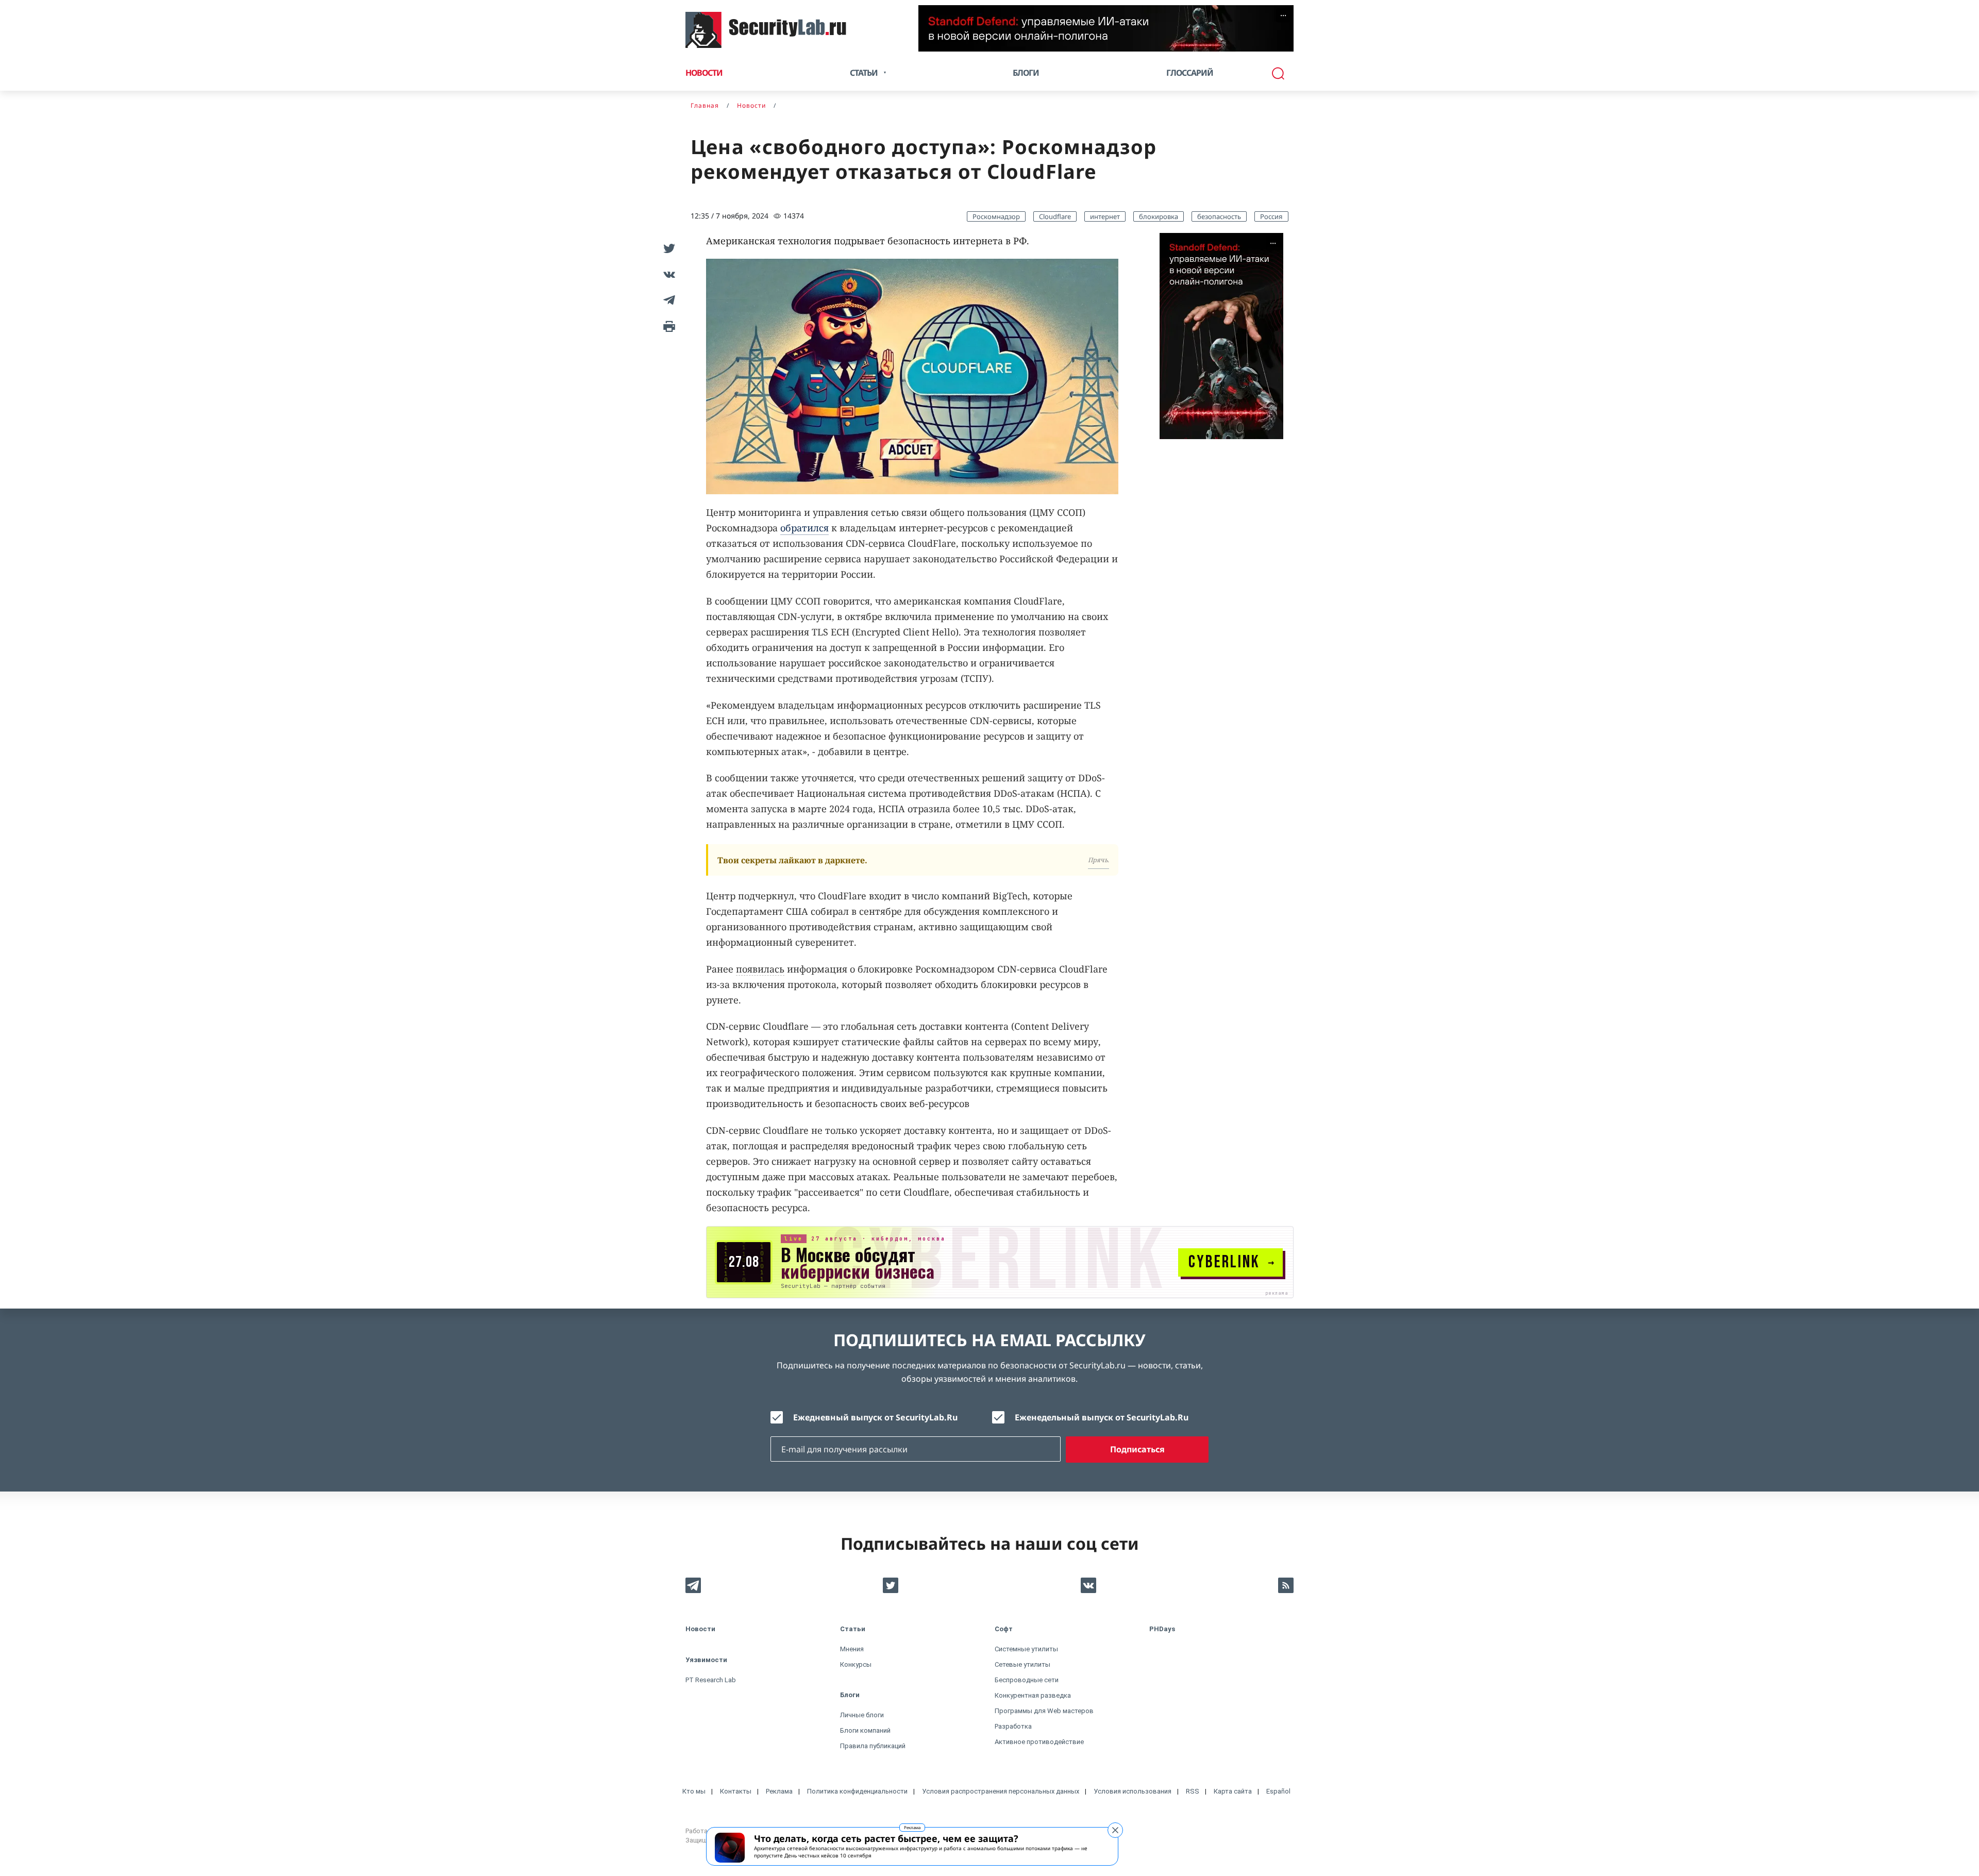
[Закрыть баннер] (1115, 1830)
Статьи (853, 1629)
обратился (804, 528)
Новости (704, 73)
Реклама (912, 1827)
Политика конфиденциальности (857, 1791)
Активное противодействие (1039, 1742)
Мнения (852, 1649)
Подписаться (1137, 1449)
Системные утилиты (1026, 1649)
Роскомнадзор (996, 216)
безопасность (1219, 216)
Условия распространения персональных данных (1001, 1791)
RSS (1193, 1791)
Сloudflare (1055, 216)
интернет (1105, 216)
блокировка (1159, 216)
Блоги (1026, 73)
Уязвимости (706, 1660)
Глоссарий (1190, 73)
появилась (760, 969)
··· (1283, 15)
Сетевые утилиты (1022, 1664)
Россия (1271, 216)
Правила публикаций (873, 1746)
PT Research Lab (711, 1680)
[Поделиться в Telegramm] (667, 300)
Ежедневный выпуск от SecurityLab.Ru (875, 1417)
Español (1278, 1791)
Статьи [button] (864, 73)
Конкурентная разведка (1033, 1695)
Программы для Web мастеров (1044, 1711)
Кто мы (694, 1791)
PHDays (1162, 1629)
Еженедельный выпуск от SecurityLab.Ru (1102, 1417)
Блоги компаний (865, 1730)
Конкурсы (856, 1664)
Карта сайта (1233, 1791)
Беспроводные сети (1027, 1680)
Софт (1004, 1629)
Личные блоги (862, 1715)
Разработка (1013, 1726)
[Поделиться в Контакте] (667, 274)
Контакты (736, 1791)
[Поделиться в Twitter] (667, 248)
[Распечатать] (667, 326)
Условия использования (1133, 1791)
